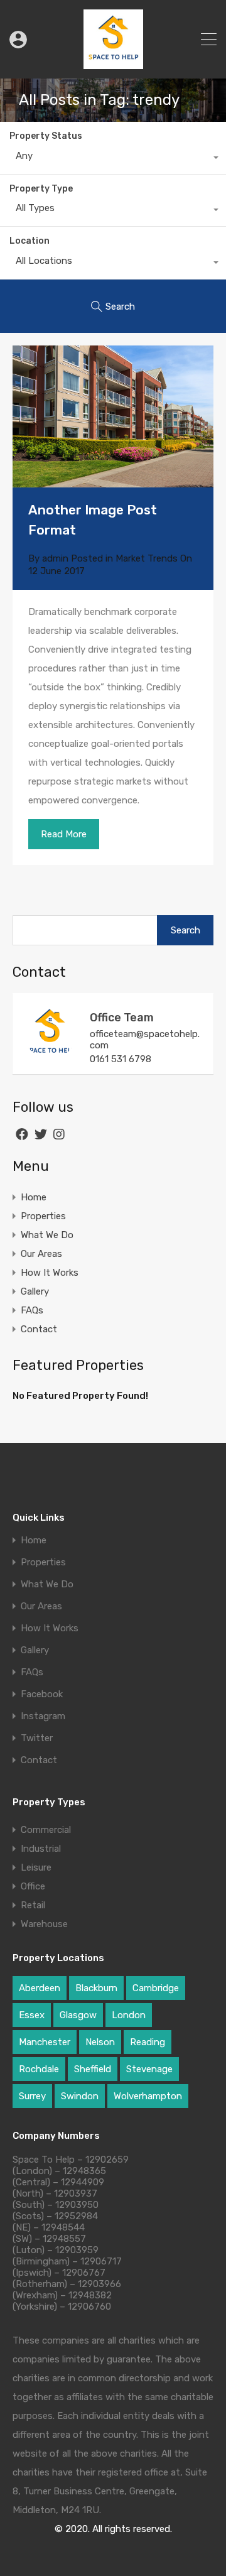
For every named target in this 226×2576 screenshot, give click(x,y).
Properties (43, 1216)
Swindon (80, 2096)
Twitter (37, 1738)
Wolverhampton (148, 2096)
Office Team (122, 1018)
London (129, 2015)
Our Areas (41, 1254)
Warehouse (44, 1924)
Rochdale (39, 2069)
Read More (64, 834)
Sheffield (93, 2069)
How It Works (50, 1273)
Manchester (45, 2042)
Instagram (43, 1716)
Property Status (46, 136)
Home (34, 1197)
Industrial (41, 1849)
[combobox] (113, 159)
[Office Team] (50, 1053)
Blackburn (96, 1988)
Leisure (36, 1867)
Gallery (35, 1291)
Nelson (100, 2042)
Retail (33, 1905)
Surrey (32, 2096)
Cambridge (156, 1988)
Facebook (42, 1694)
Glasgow (78, 2015)
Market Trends (147, 558)
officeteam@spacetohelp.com (145, 1040)
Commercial (46, 1830)
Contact (39, 1329)
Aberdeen (40, 1988)
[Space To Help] (113, 63)
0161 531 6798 (121, 1059)
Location (30, 241)
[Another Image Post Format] (113, 416)
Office (33, 1886)
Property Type (41, 189)
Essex (32, 2015)
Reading (148, 2042)
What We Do (47, 1235)
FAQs (32, 1310)
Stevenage (149, 2069)
